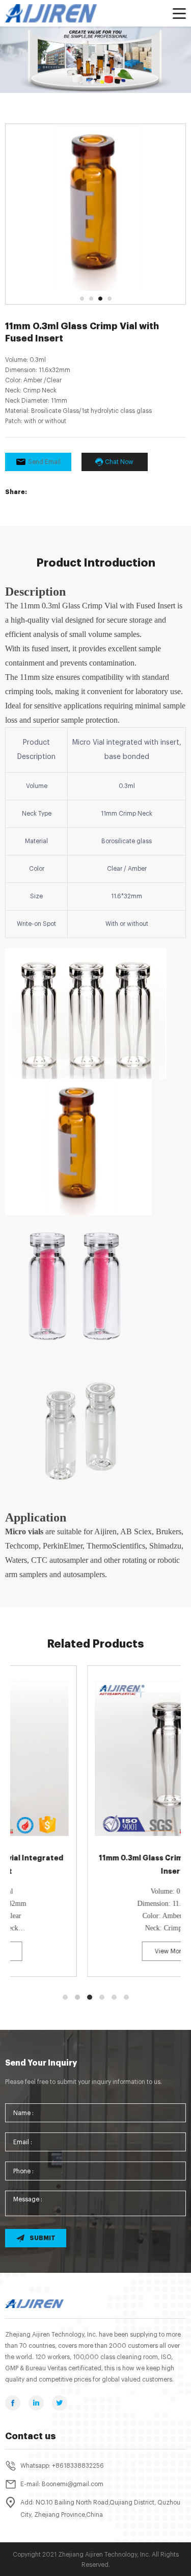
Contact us (31, 2436)
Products (44, 62)
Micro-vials (78, 62)
